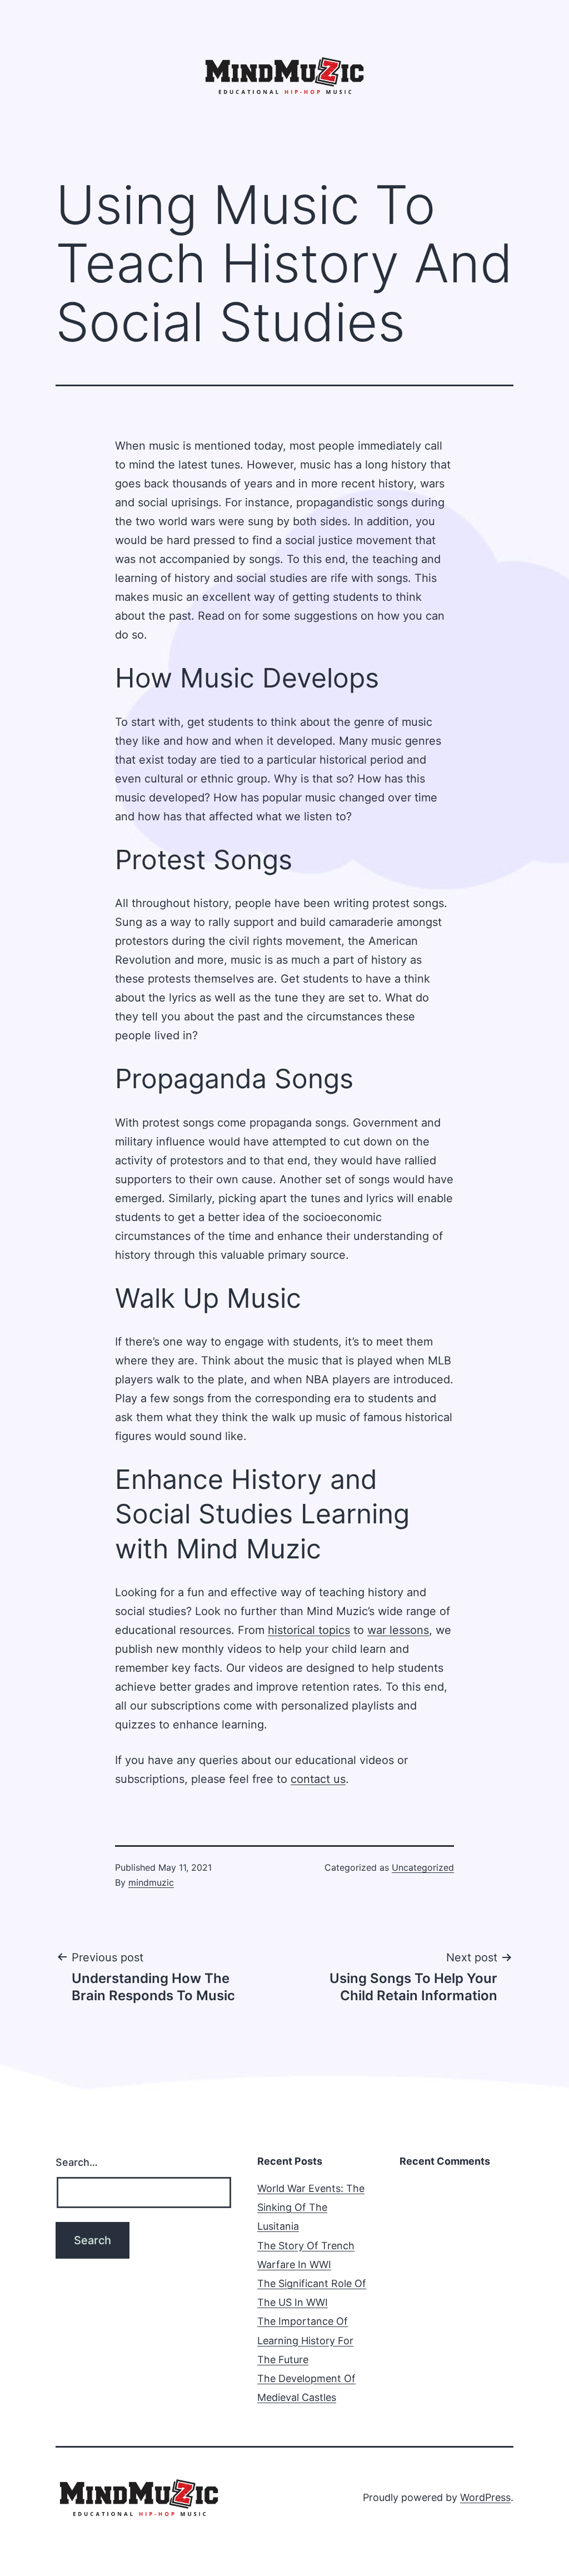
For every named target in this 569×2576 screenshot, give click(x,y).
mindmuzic (151, 1882)
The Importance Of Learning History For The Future (305, 2340)
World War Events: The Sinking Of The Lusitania (311, 2207)
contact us (318, 1779)
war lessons (398, 1630)
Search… (77, 2162)
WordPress (485, 2497)
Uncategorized (423, 1867)
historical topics (309, 1630)
